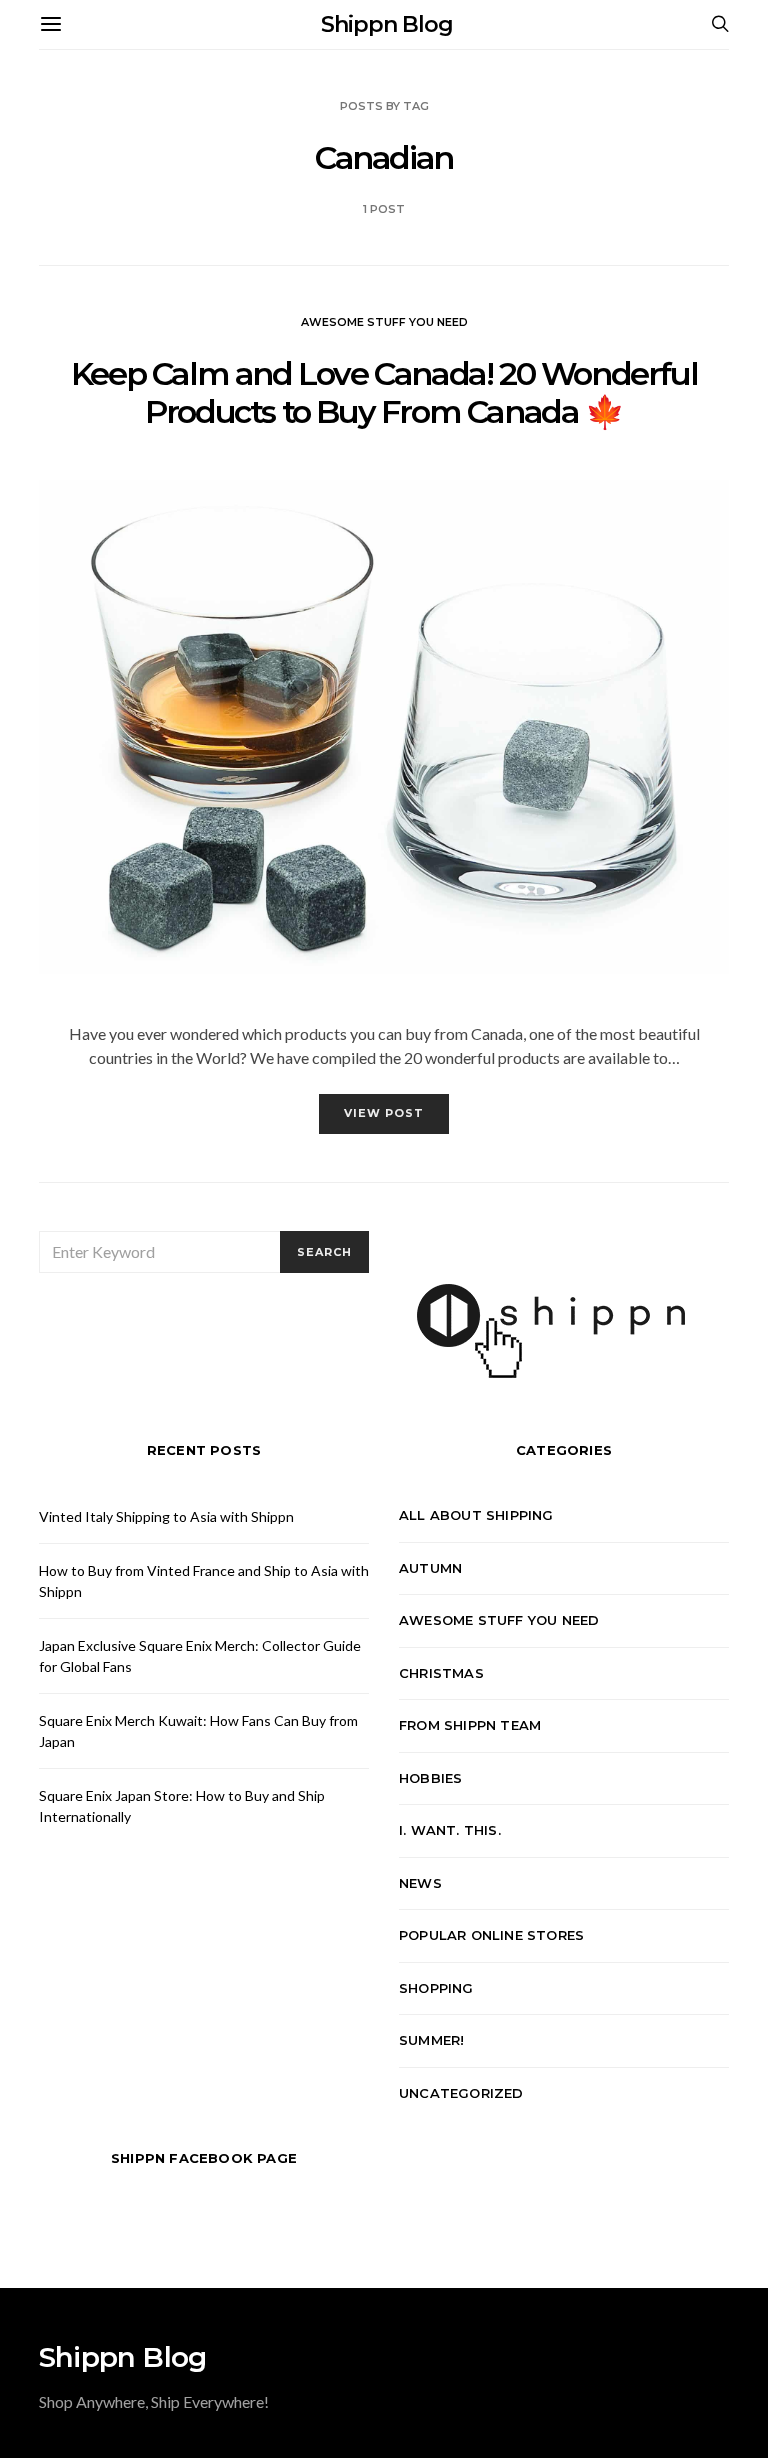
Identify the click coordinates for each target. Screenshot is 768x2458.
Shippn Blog (387, 24)
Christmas (441, 1673)
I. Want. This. (450, 1830)
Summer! (431, 2040)
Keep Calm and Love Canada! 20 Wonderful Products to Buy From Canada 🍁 (384, 392)
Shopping (436, 1988)
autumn (430, 1568)
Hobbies (430, 1778)
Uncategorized (461, 2093)
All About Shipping (476, 1515)
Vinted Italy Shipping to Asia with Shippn (166, 1516)
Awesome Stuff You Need (384, 322)
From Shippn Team (470, 1725)
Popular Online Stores (491, 1935)
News (420, 1883)
